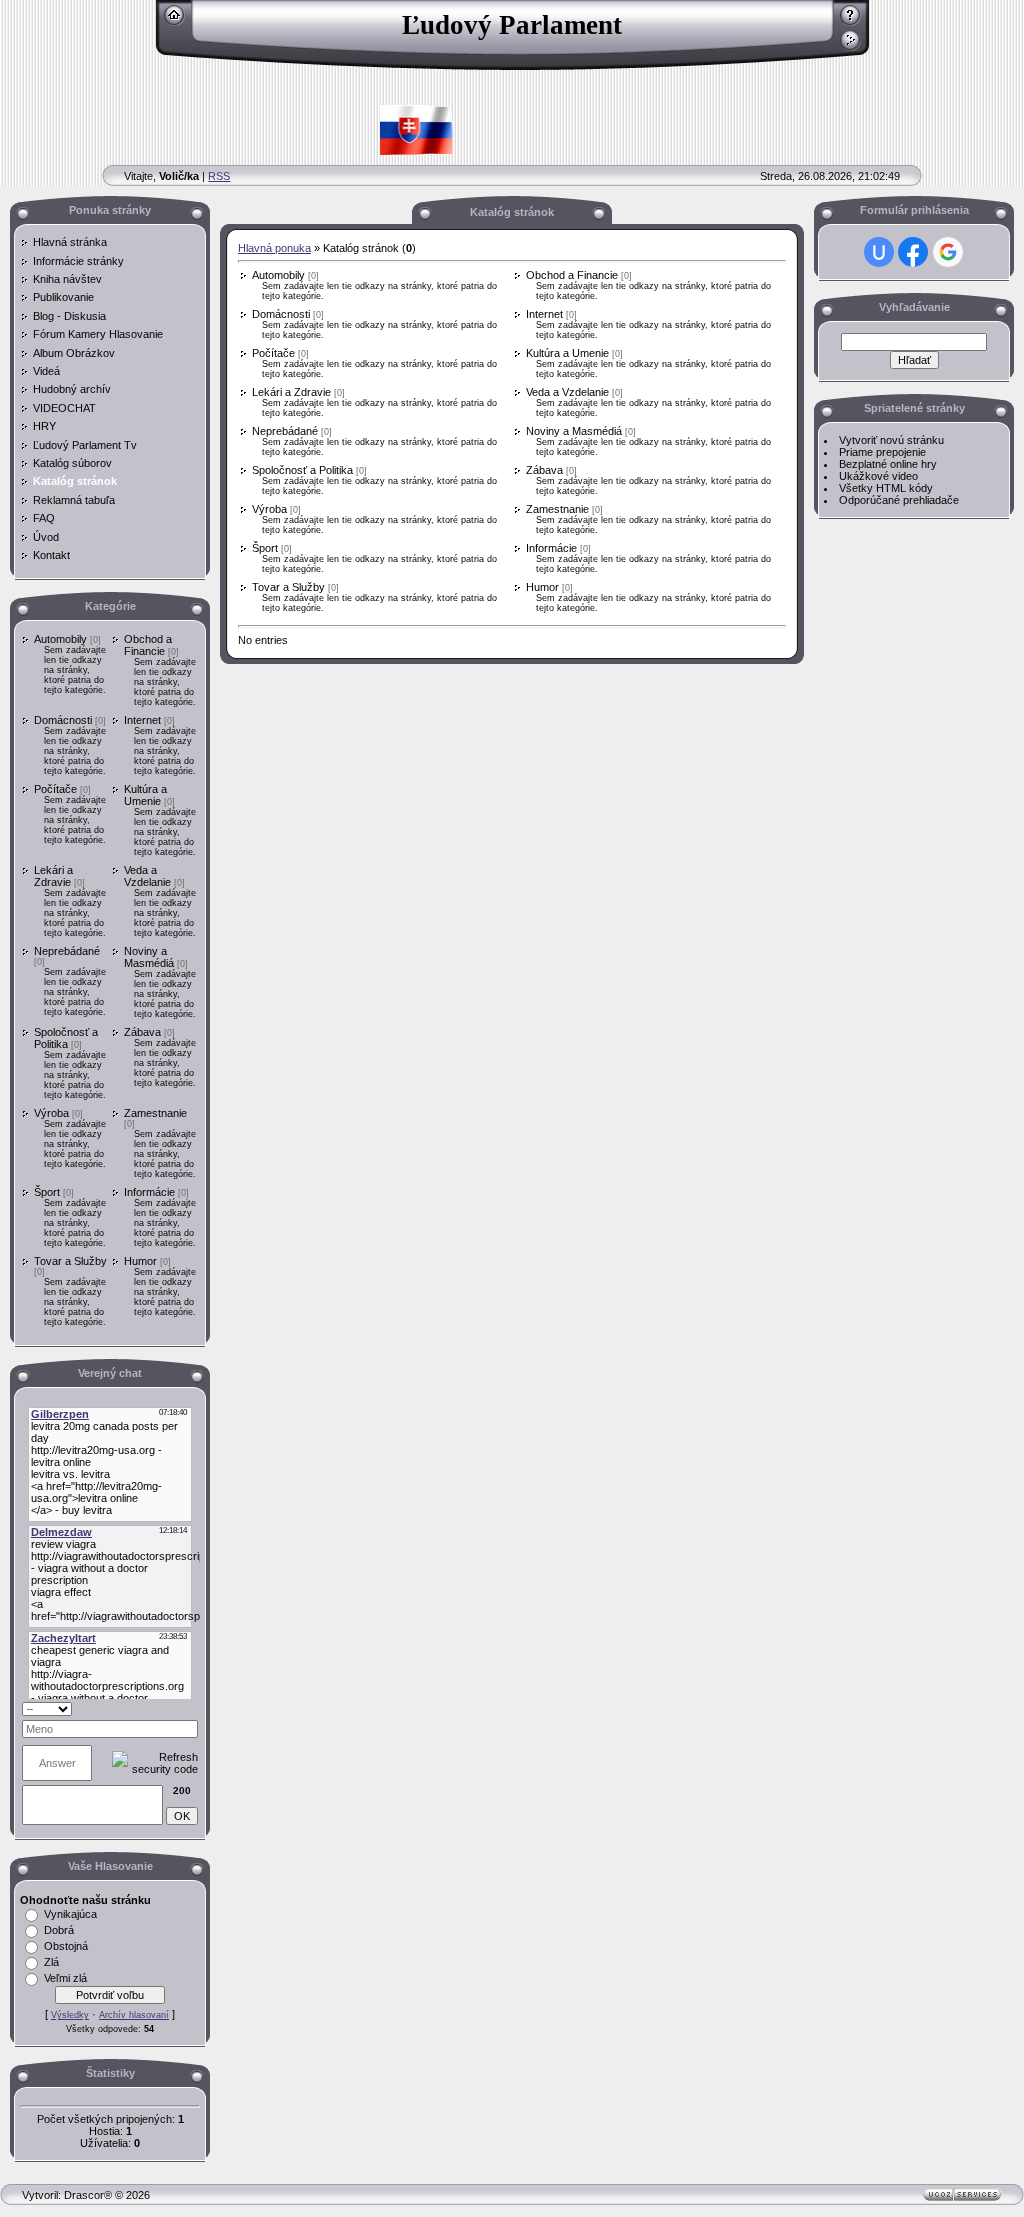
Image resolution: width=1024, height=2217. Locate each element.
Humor (140, 1261)
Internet (142, 720)
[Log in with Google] (948, 252)
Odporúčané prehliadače (899, 500)
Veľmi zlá (65, 1978)
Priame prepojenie (882, 452)
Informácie (149, 1192)
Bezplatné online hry (888, 464)
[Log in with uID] (879, 252)
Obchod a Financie (148, 645)
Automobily (60, 639)
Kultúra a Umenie (145, 795)
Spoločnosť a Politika (66, 1038)
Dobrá (59, 1930)
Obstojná (66, 1946)
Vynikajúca (70, 1914)
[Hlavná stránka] (174, 22)
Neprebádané (67, 951)
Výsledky (70, 2015)
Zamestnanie (155, 1113)
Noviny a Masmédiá (149, 957)
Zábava (142, 1032)
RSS (219, 176)
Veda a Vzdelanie (147, 876)
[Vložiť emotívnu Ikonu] (191, 1708)
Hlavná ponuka (274, 248)
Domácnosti (63, 720)
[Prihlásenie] (850, 47)
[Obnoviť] (172, 1708)
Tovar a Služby (70, 1261)
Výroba (51, 1113)
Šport (47, 1192)
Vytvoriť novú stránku (891, 440)
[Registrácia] (850, 22)
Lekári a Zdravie (53, 876)
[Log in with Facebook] (913, 252)
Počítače (55, 789)
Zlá (51, 1962)
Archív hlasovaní (134, 2015)
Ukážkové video (878, 476)
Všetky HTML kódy (886, 488)
